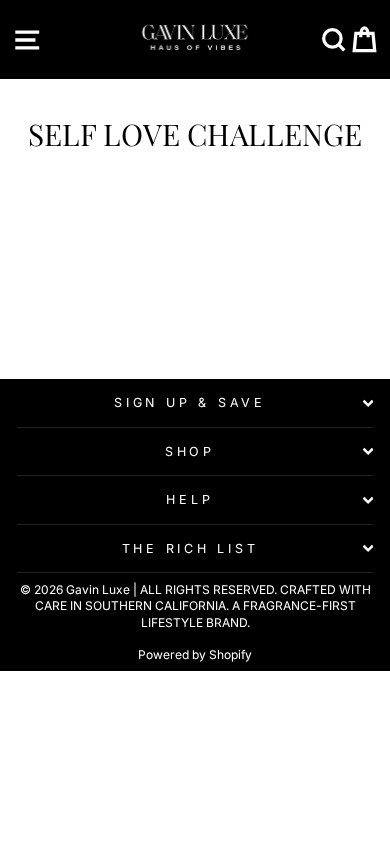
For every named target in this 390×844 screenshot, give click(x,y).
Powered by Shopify (195, 654)
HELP (189, 499)
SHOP (190, 451)
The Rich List (190, 548)
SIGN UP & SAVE (190, 402)
